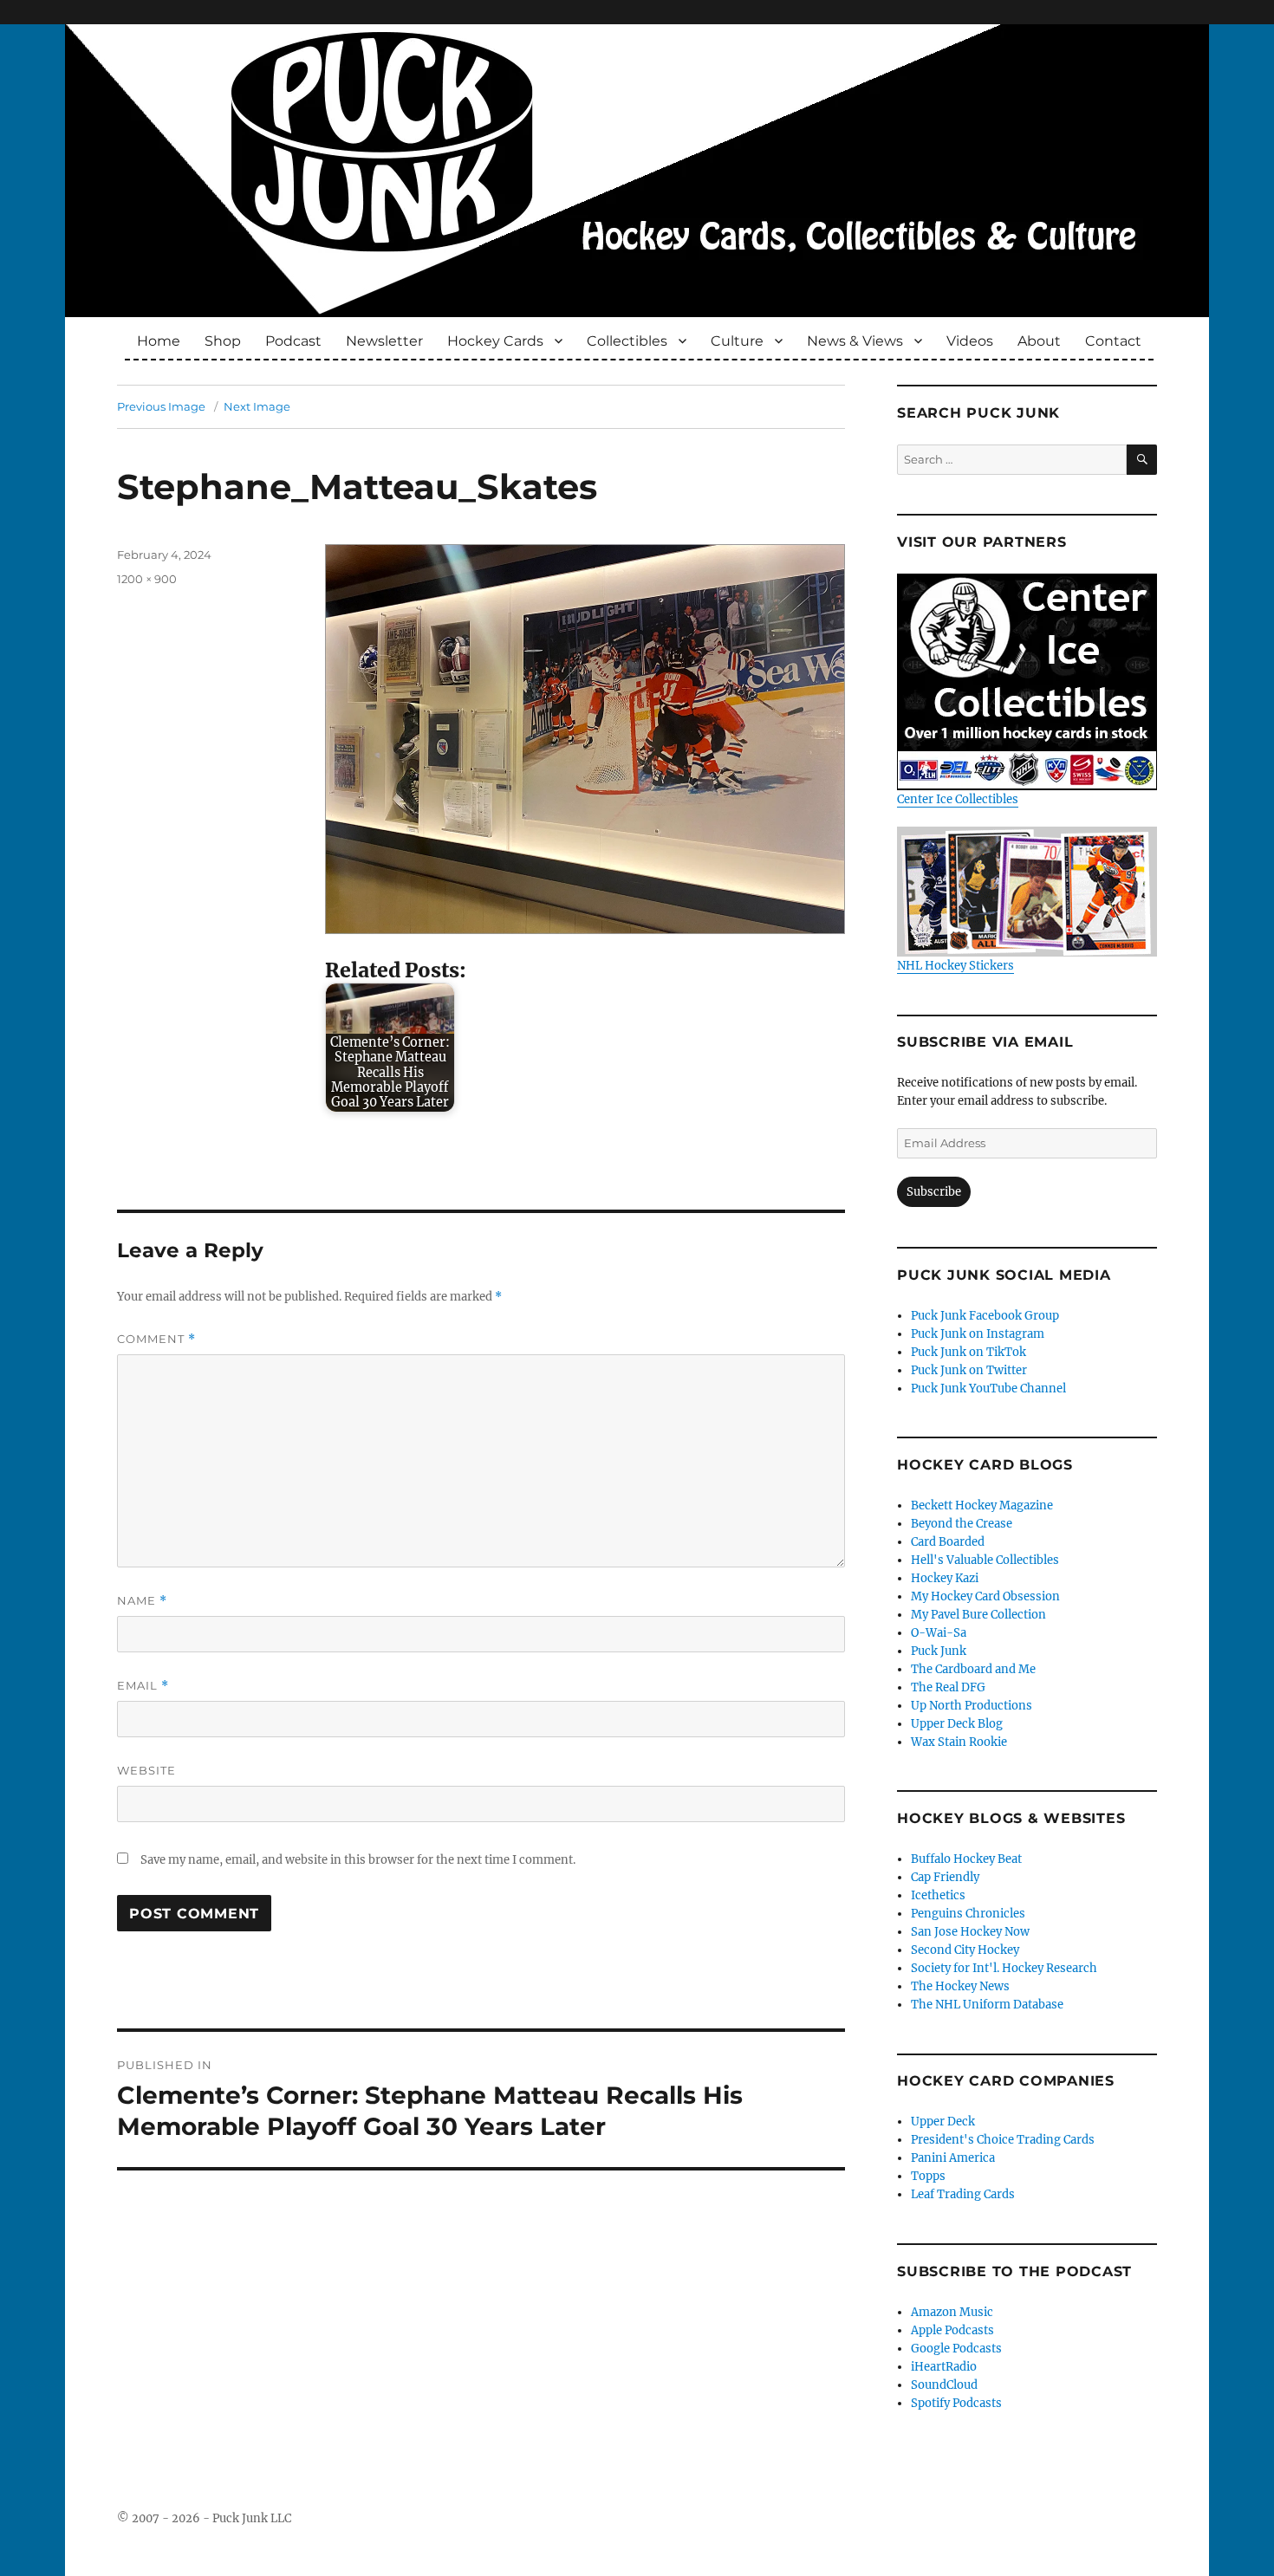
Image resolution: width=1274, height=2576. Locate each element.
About (1039, 341)
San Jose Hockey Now (970, 1932)
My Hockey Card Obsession (985, 1596)
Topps (928, 2176)
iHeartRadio (944, 2367)
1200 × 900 (147, 579)
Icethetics (938, 1895)
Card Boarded (948, 1542)
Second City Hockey (965, 1950)
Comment (156, 1339)
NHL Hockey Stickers (955, 966)
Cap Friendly (945, 1877)
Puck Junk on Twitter (969, 1370)
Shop (223, 341)
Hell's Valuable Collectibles (985, 1560)
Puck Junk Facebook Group (985, 1316)
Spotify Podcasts (956, 2403)
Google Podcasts (956, 2349)
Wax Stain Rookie (959, 1742)
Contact (1113, 341)
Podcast (293, 341)
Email (143, 1686)
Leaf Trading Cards (963, 2194)
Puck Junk (939, 1651)
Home (159, 341)
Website (146, 1770)
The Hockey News (960, 1986)
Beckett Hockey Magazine (982, 1505)
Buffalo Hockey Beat (966, 1859)
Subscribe (934, 1192)
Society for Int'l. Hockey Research (1004, 1968)
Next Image (257, 406)
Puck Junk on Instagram (978, 1334)
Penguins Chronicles (968, 1914)
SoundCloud (944, 2385)
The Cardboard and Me (973, 1669)
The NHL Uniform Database (987, 2005)
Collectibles (627, 341)
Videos (970, 341)
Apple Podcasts (952, 2330)
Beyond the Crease (962, 1524)
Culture (737, 341)
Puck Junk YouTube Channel (988, 1389)
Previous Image (161, 406)
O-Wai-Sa (939, 1633)
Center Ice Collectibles (958, 799)
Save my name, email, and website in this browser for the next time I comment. (358, 1860)
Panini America (953, 2158)
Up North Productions (972, 1706)
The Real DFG (948, 1687)
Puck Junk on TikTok (968, 1352)
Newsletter (384, 341)
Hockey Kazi (945, 1578)
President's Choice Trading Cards (1003, 2140)
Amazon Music (952, 2312)
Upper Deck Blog (957, 1724)
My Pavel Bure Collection (978, 1615)
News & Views (855, 341)
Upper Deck (943, 2122)
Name (142, 1601)
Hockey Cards (495, 341)
